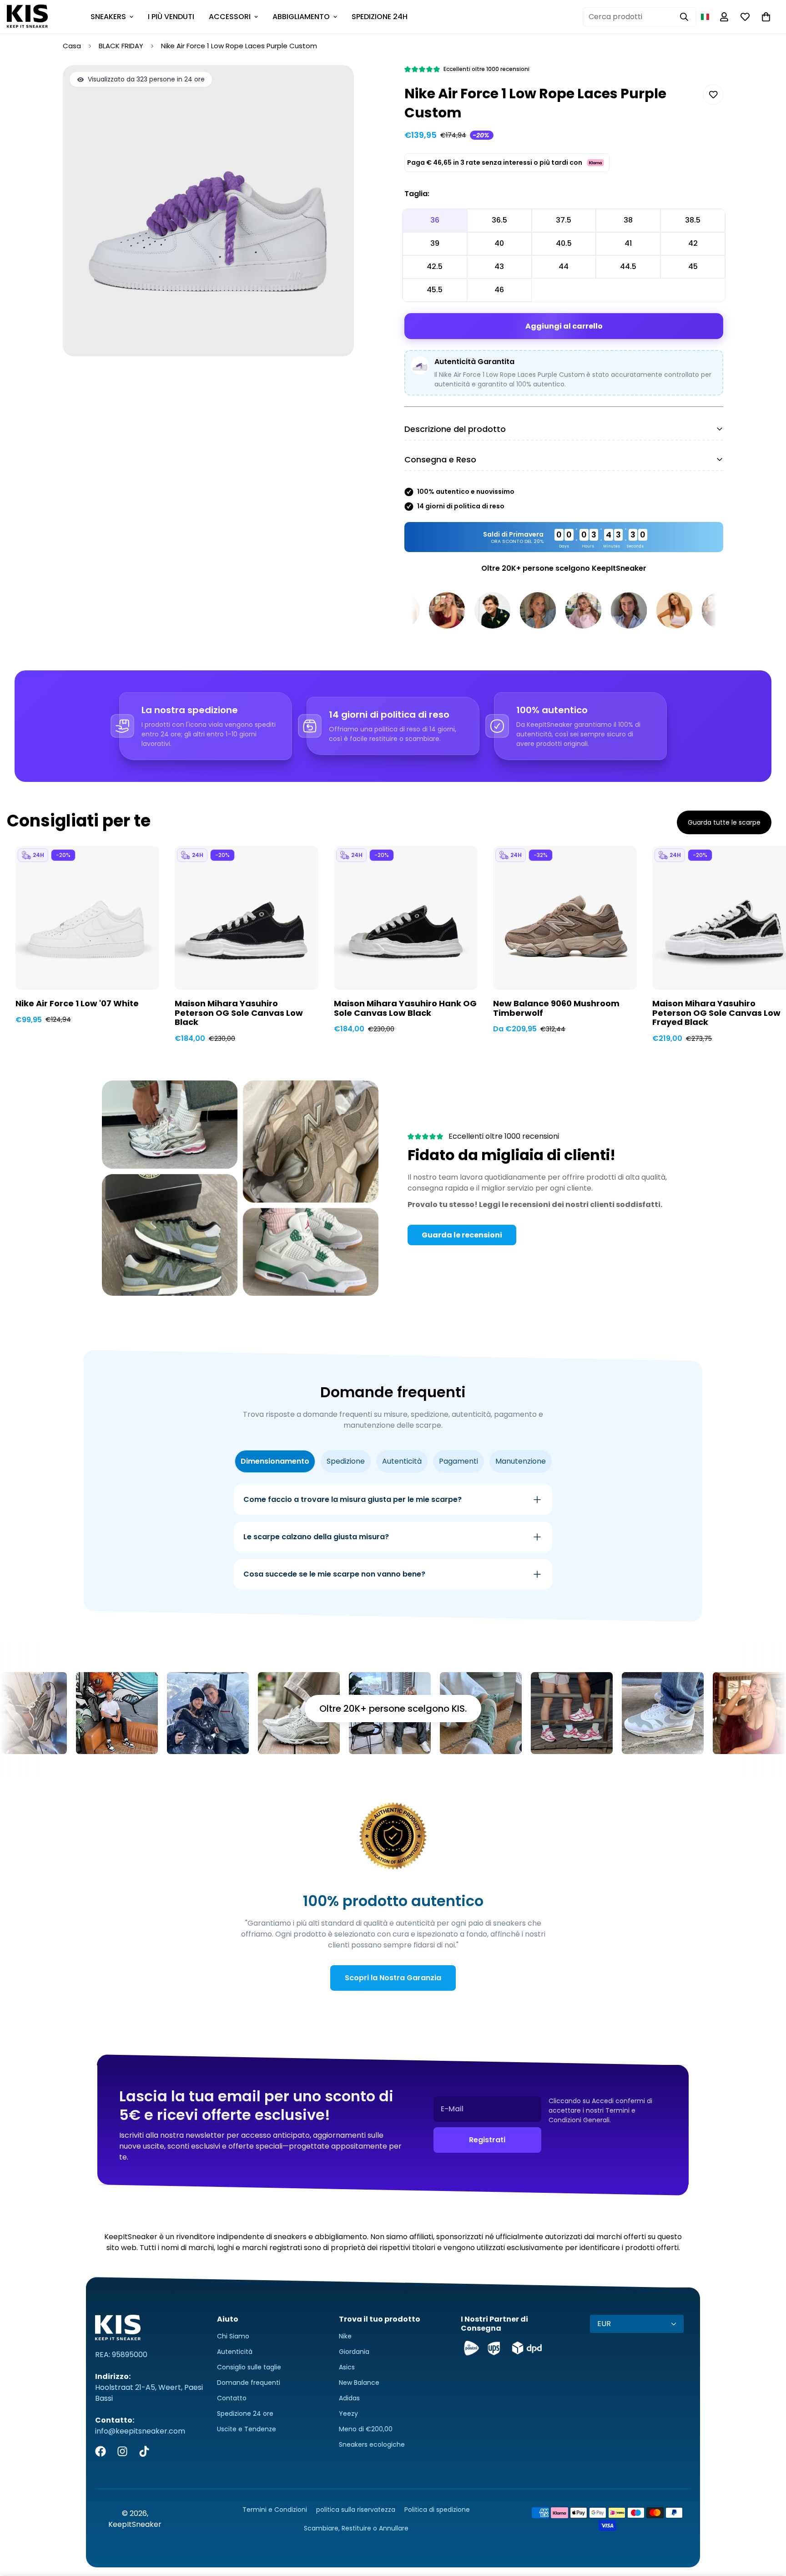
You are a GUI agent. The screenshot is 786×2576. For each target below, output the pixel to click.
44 (564, 266)
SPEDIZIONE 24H (380, 17)
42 (693, 243)
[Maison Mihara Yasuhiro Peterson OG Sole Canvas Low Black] (247, 918)
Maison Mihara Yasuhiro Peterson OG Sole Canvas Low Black (239, 1013)
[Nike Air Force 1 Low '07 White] (87, 918)
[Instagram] (122, 2451)
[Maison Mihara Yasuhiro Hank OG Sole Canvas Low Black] (406, 918)
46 (499, 290)
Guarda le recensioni (462, 1235)
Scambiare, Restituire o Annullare (356, 2528)
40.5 (564, 243)
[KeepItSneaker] (27, 17)
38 (628, 220)
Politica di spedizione (437, 2510)
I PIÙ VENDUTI (171, 17)
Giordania (354, 2352)
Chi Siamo (233, 2336)
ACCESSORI (230, 17)
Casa (72, 46)
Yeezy (348, 2414)
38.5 (693, 220)
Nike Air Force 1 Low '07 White (77, 1004)
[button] (705, 17)
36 (435, 220)
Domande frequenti (249, 2383)
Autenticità (235, 2352)
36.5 (499, 220)
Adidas (349, 2398)
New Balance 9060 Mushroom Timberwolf (556, 1009)
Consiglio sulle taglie (249, 2367)
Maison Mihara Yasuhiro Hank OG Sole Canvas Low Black (405, 1009)
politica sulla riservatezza (356, 2510)
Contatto (232, 2398)
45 (693, 266)
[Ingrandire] (335, 84)
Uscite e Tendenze (247, 2429)
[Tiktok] (144, 2451)
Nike (345, 2336)
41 (628, 243)
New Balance (359, 2383)
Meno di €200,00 (366, 2429)
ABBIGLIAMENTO (301, 17)
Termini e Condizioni (275, 2510)
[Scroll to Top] (768, 2526)
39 (435, 243)
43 (499, 266)
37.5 (564, 220)
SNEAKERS (108, 17)
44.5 (628, 266)
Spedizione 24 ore (245, 2414)
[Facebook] (101, 2451)
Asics (347, 2367)
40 (499, 243)
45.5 (435, 290)
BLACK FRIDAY (121, 46)
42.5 (435, 266)
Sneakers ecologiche (372, 2444)
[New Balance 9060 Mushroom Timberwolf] (565, 918)
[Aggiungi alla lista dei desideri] (713, 94)
